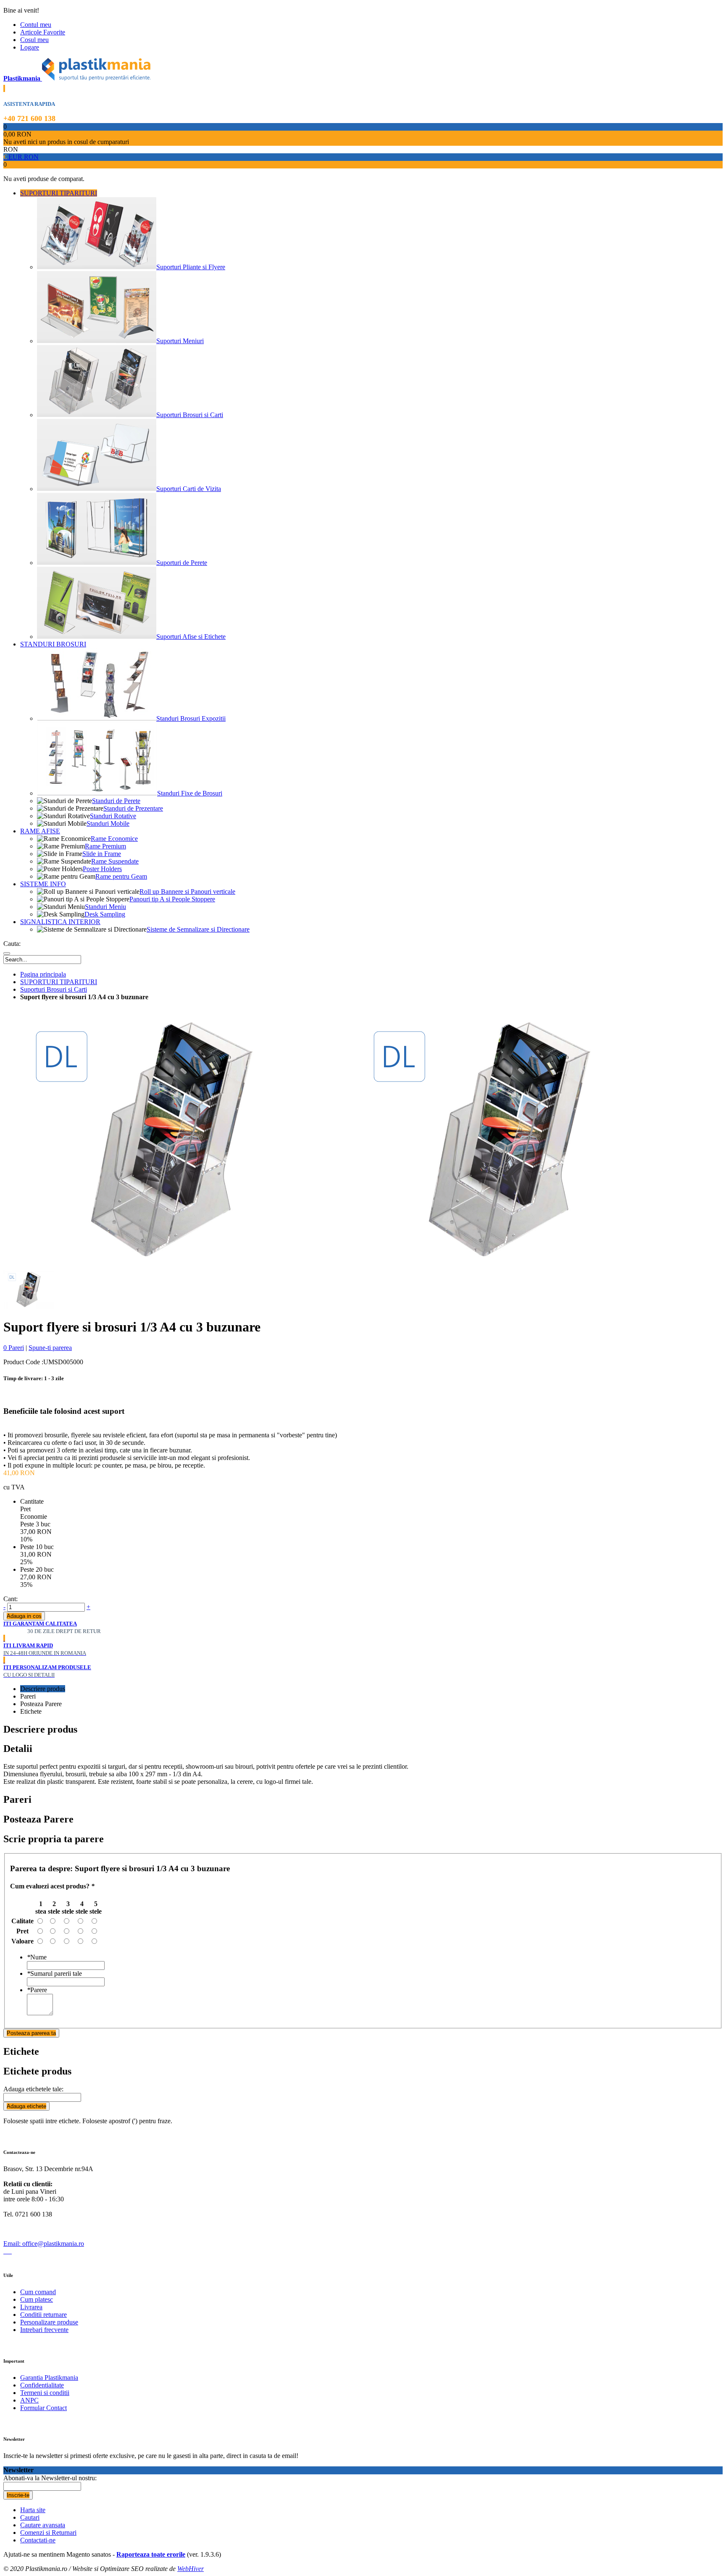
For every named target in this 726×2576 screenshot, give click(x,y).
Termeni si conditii (45, 2393)
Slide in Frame (102, 854)
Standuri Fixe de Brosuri (190, 793)
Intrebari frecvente (44, 2330)
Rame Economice (114, 839)
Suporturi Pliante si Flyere (191, 267)
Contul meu (36, 25)
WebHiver (191, 2569)
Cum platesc (37, 2299)
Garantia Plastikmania (49, 2378)
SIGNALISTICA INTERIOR (60, 922)
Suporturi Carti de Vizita (189, 489)
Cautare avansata (43, 2525)
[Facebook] (5, 2251)
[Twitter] (8, 2251)
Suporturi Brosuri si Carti (190, 415)
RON (31, 157)
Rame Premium (105, 846)
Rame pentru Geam (121, 876)
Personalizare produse (49, 2322)
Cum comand (38, 2292)
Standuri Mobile (108, 823)
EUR (14, 157)
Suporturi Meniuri (180, 341)
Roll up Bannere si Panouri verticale (187, 891)
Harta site (33, 2510)
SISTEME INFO (43, 884)
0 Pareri (14, 1348)
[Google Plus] (11, 2251)
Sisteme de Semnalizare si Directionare (198, 929)
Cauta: (12, 944)
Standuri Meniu (105, 907)
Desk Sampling (105, 914)
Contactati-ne (38, 2540)
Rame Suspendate (115, 861)
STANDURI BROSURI (53, 644)
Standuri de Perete (116, 801)
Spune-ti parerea (50, 1348)
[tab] (371, 1689)
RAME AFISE (40, 831)
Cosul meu (34, 40)
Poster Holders (102, 869)
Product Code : (23, 1362)
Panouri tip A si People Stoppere (172, 899)
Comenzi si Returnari (48, 2533)
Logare (30, 47)
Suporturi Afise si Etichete (191, 637)
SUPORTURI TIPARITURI (59, 193)
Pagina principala (43, 974)
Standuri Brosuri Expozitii (191, 718)
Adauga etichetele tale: (33, 2089)
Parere (37, 1990)
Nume (37, 1957)
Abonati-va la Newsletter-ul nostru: (50, 2478)
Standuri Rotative (113, 816)
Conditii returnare (43, 2315)
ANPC (29, 2400)
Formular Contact (43, 2408)
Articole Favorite (43, 32)
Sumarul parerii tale (54, 1973)
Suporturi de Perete (182, 563)
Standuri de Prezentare (133, 808)
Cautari (30, 2517)
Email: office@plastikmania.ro (44, 2244)
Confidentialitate (42, 2385)
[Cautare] (7, 953)
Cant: (11, 1599)
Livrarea (31, 2307)
